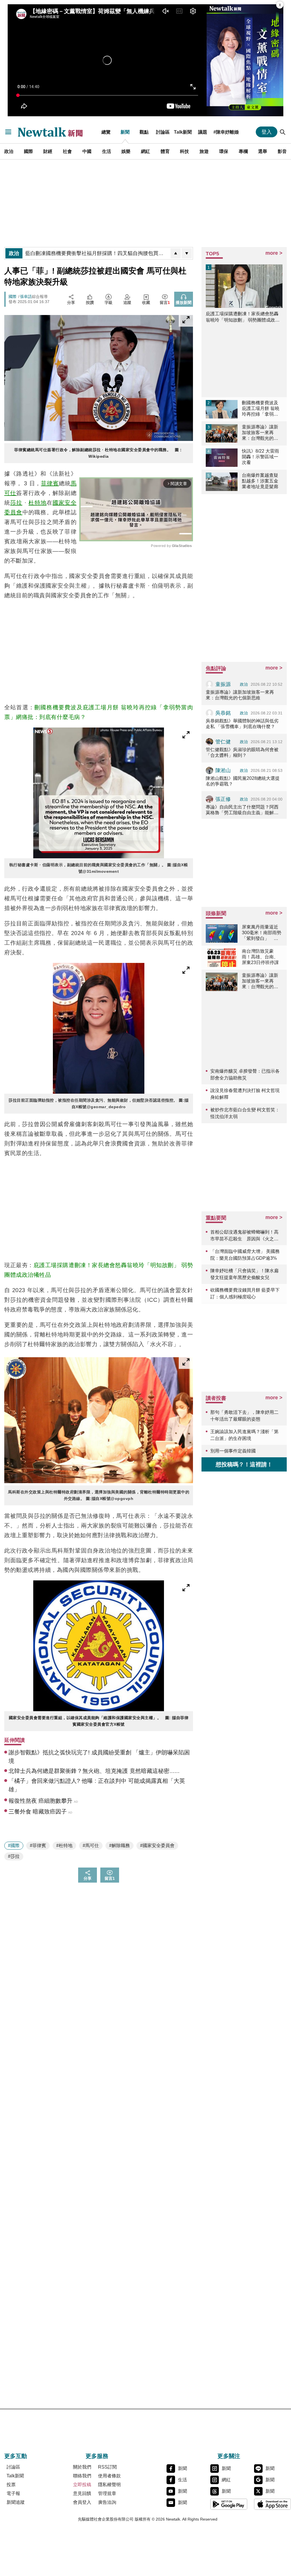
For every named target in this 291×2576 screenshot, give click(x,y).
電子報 (13, 2493)
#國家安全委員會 (157, 1846)
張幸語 (26, 297)
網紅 (145, 151)
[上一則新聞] (176, 253)
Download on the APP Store (273, 2504)
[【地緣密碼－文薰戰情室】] (245, 60)
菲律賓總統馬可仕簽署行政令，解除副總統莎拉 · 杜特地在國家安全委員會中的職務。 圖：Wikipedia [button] (99, 453)
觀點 (144, 132)
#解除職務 (119, 1846)
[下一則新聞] (187, 253)
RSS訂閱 (107, 2467)
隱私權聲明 (109, 2485)
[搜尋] (283, 132)
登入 (267, 132)
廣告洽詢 (107, 2502)
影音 (282, 151)
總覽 (106, 132)
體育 (165, 151)
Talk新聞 (183, 132)
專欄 (243, 151)
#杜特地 (64, 1846)
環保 (224, 151)
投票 (11, 2485)
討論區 (163, 132)
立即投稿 (82, 2485)
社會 (67, 151)
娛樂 (126, 151)
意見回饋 (82, 2493)
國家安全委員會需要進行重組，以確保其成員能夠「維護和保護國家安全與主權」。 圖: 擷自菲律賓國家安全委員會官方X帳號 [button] (99, 1721)
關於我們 (82, 2467)
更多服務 (97, 2456)
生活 (107, 151)
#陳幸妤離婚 (226, 132)
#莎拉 (14, 1856)
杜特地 (38, 503)
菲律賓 (50, 483)
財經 (48, 151)
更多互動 (16, 2456)
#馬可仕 (91, 1846)
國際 (28, 151)
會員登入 (82, 2502)
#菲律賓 (38, 1846)
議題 (203, 132)
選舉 (263, 151)
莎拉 (16, 503)
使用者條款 (109, 2476)
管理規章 (107, 2493)
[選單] (8, 132)
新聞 (125, 132)
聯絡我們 (82, 2476)
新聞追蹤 (16, 2502)
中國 (87, 151)
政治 (9, 151)
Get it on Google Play (229, 2504)
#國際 (14, 1846)
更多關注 (229, 2456)
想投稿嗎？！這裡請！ (244, 1464)
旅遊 (204, 151)
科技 (184, 151)
